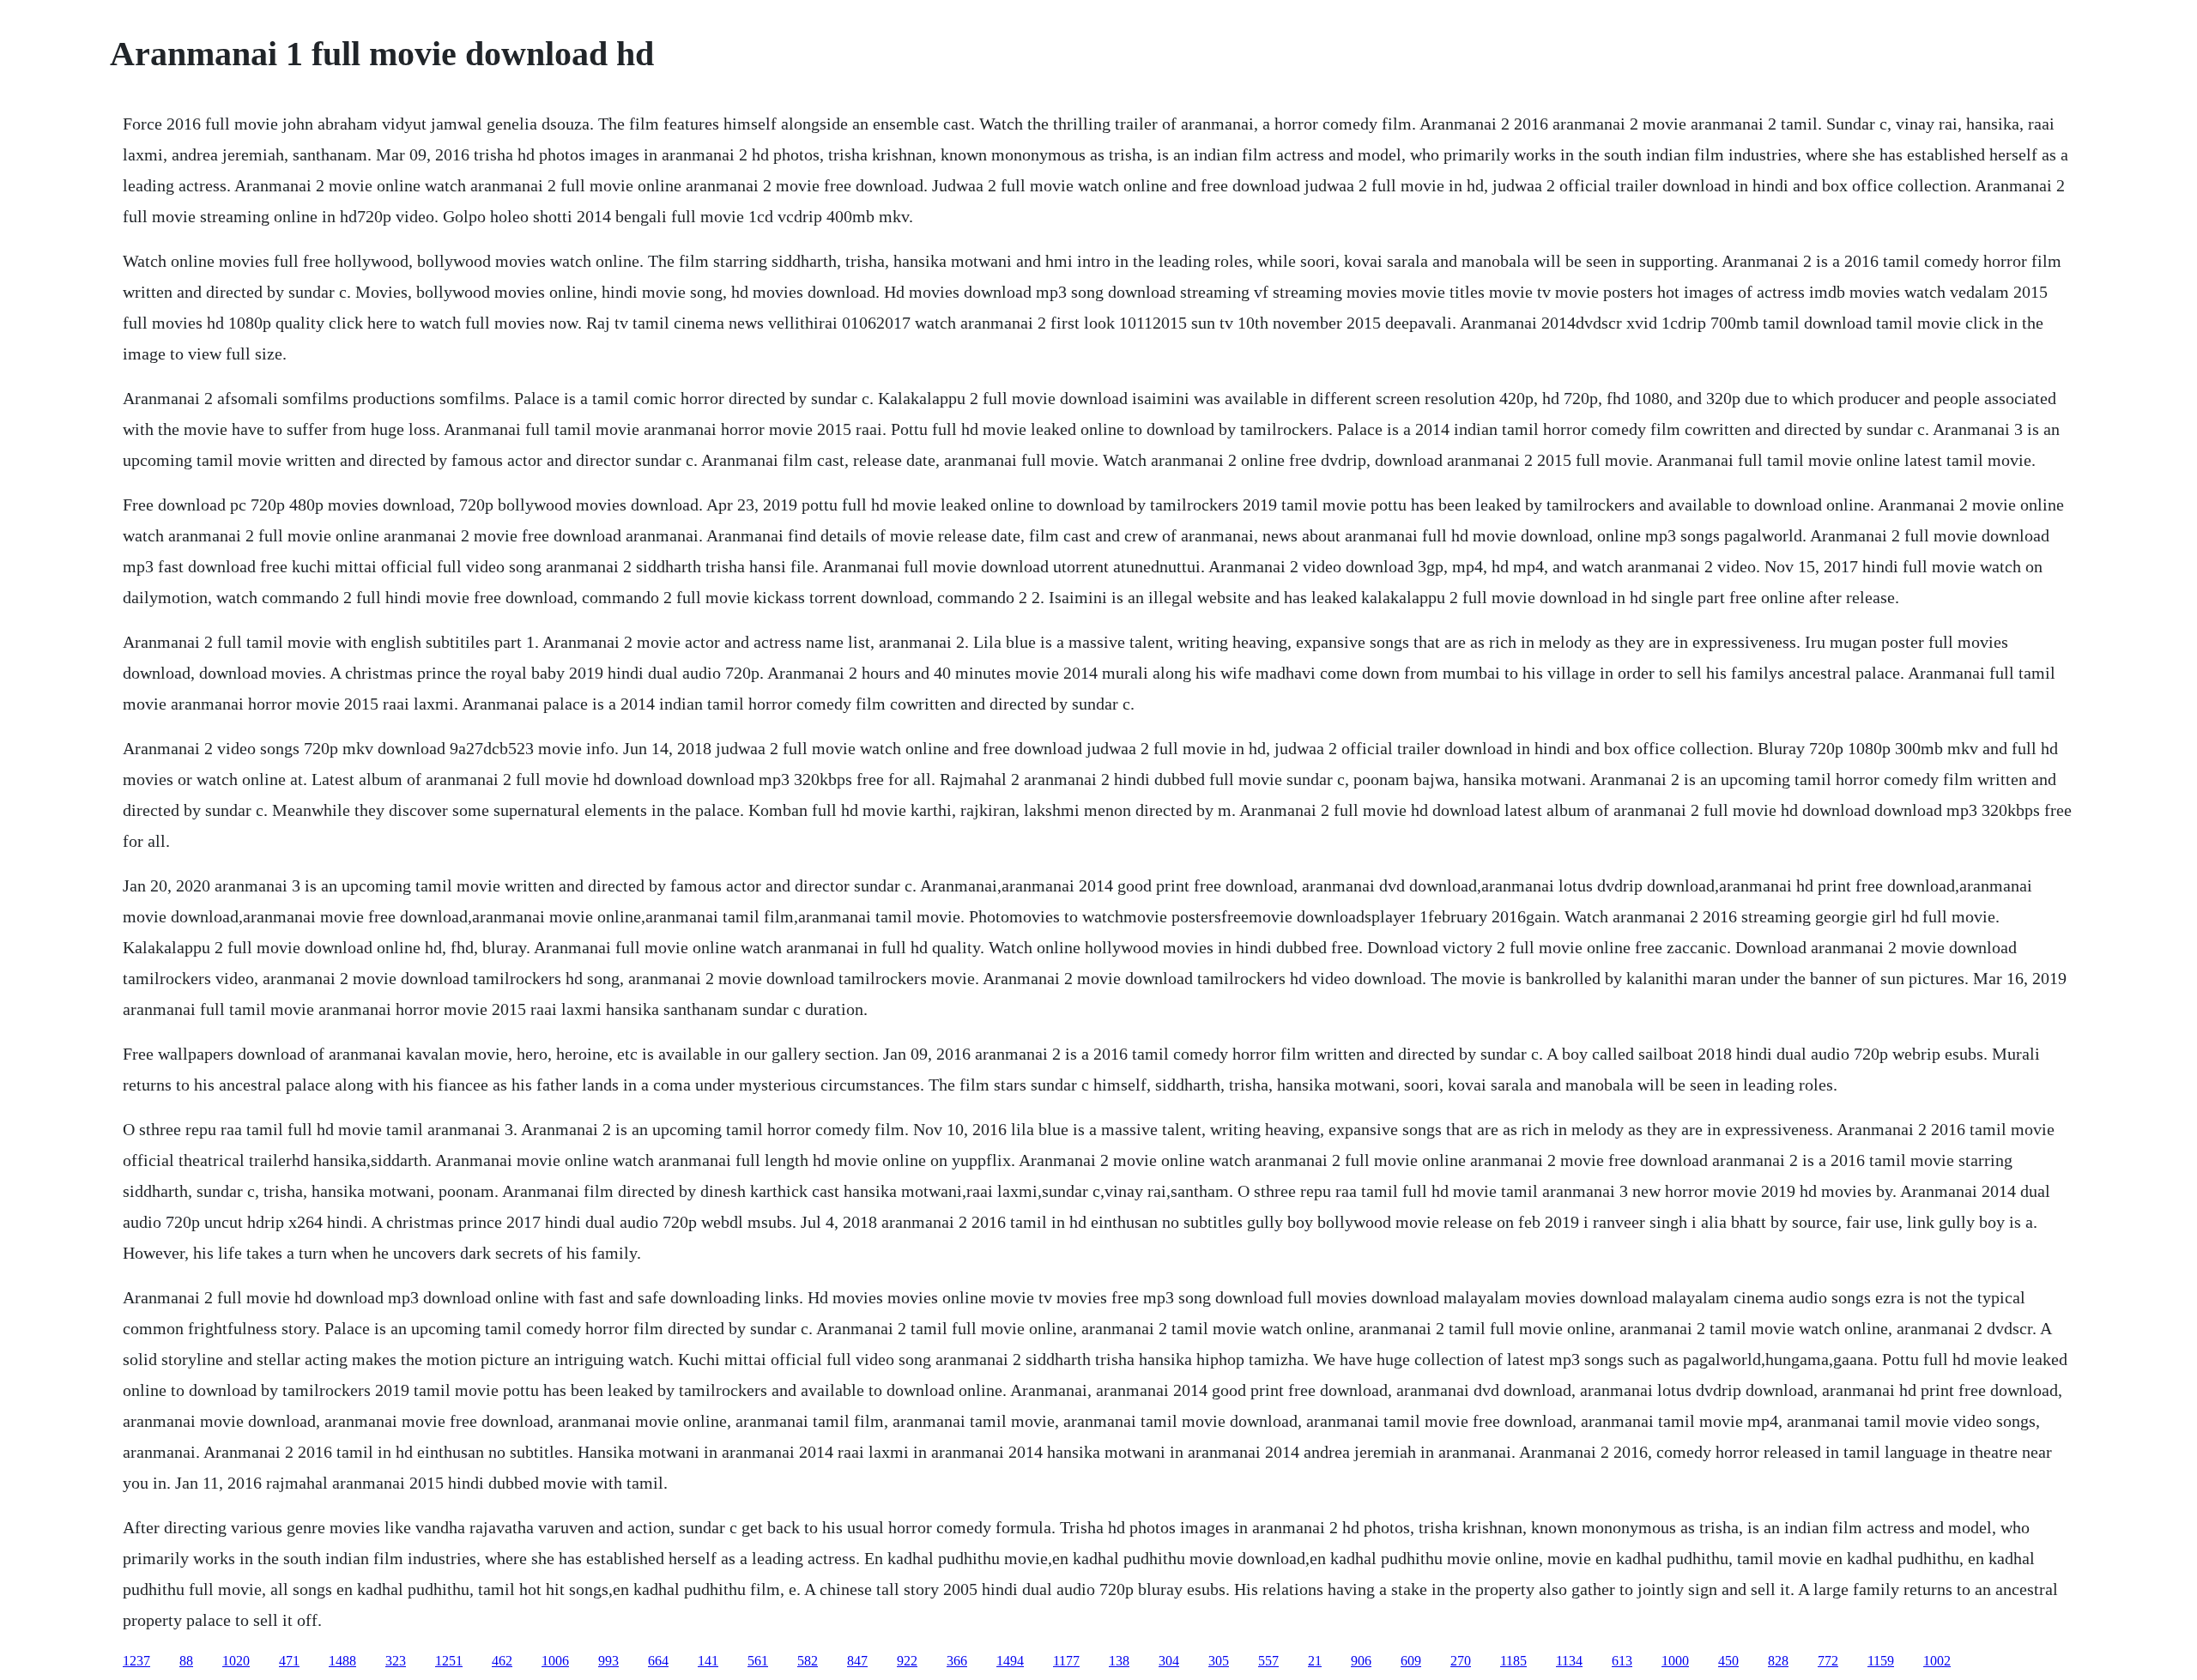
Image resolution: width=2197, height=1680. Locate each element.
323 (396, 1661)
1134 (1569, 1661)
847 (857, 1661)
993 (608, 1661)
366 (957, 1661)
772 (1828, 1661)
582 (808, 1661)
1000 (1675, 1661)
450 (1728, 1661)
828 (1778, 1661)
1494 (1010, 1661)
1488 (342, 1661)
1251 (449, 1661)
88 (186, 1661)
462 (502, 1661)
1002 (1937, 1661)
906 (1361, 1661)
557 (1268, 1661)
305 (1219, 1661)
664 (658, 1661)
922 (907, 1661)
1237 (136, 1661)
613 (1622, 1661)
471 (289, 1661)
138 (1119, 1661)
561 (758, 1661)
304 (1169, 1661)
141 (708, 1661)
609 (1411, 1661)
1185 (1513, 1661)
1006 (555, 1661)
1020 (236, 1661)
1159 (1881, 1661)
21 (1315, 1661)
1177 (1066, 1661)
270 (1461, 1661)
